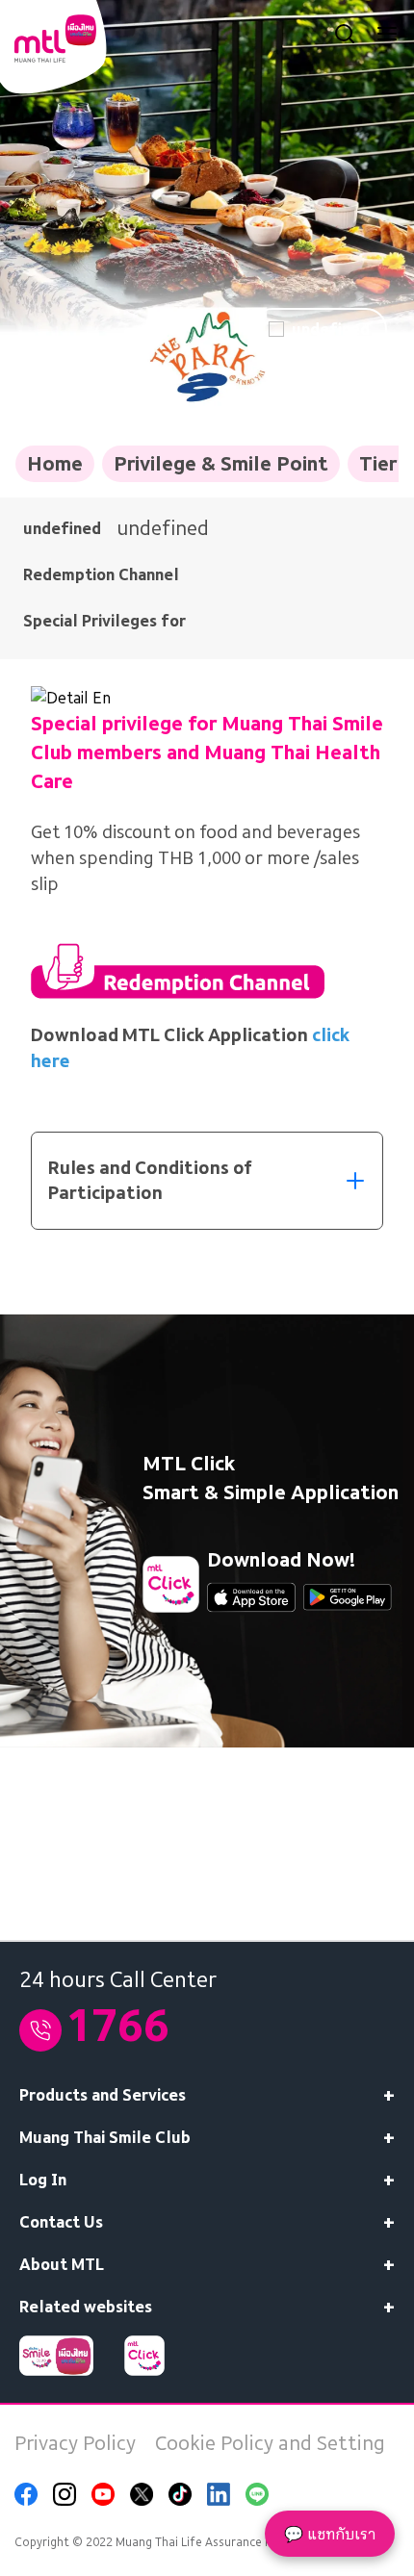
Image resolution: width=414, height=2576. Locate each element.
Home (55, 464)
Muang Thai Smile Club (105, 2137)
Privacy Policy (75, 2443)
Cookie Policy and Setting (270, 2443)
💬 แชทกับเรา (330, 2534)
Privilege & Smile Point (221, 464)
